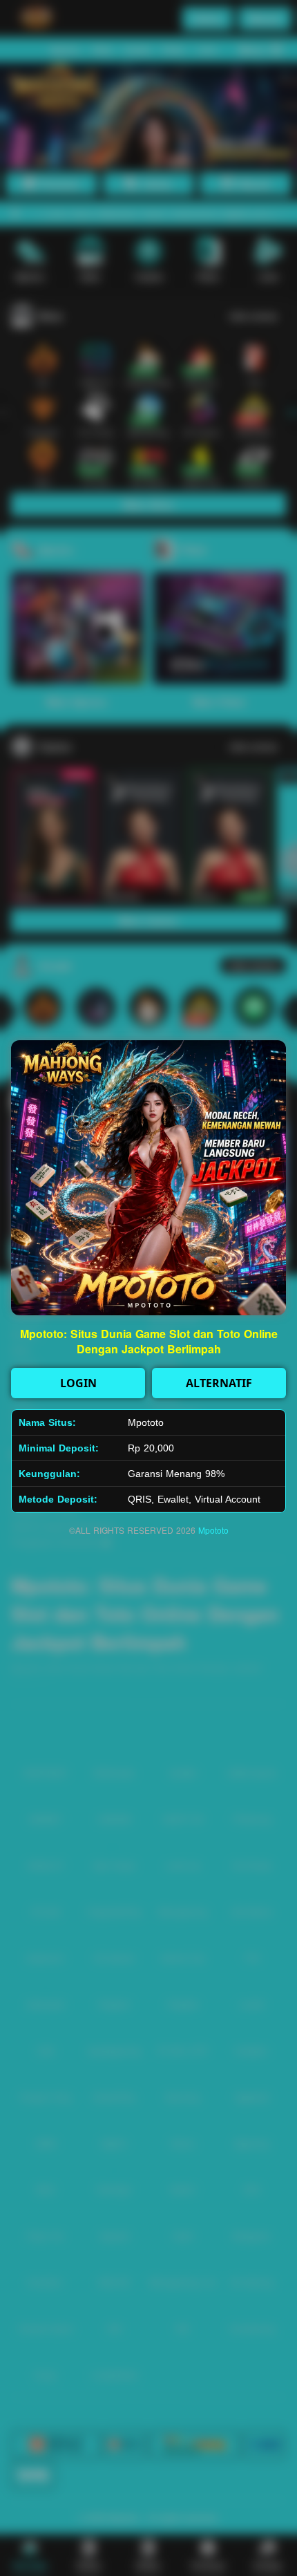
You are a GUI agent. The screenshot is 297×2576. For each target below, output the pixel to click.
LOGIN (78, 1383)
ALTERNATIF (219, 1383)
